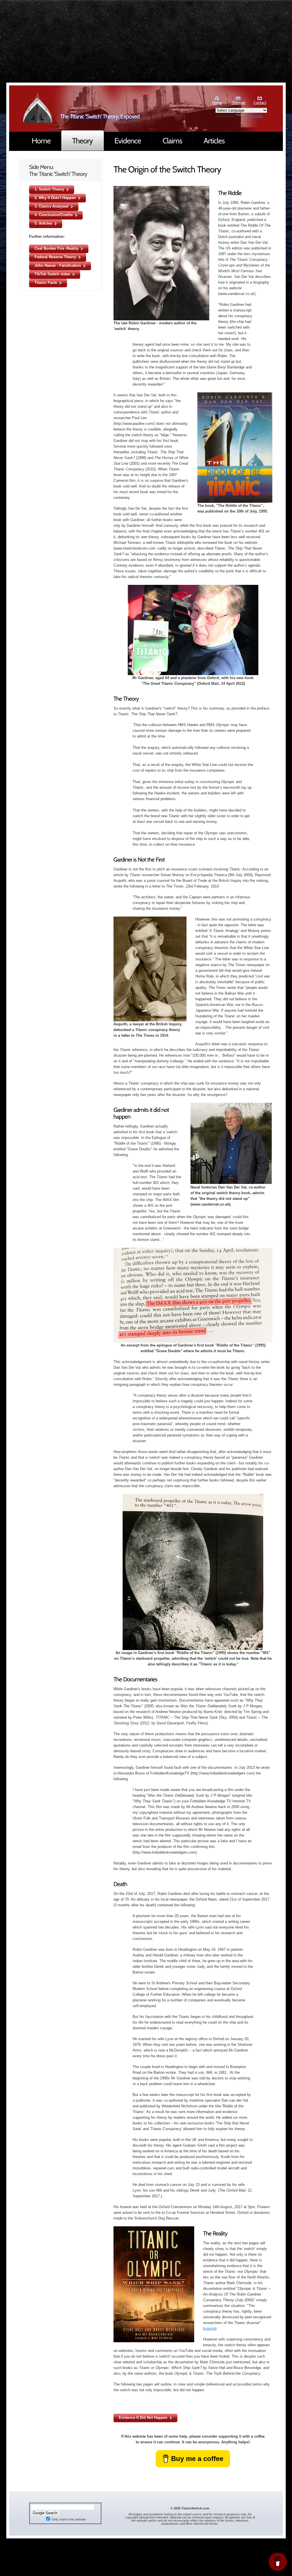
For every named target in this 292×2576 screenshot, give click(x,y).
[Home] (41, 141)
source (210, 2328)
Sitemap (238, 103)
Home (217, 103)
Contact (260, 103)
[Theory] (83, 141)
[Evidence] (128, 141)
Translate (255, 116)
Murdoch (38, 108)
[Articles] (214, 141)
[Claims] (172, 141)
